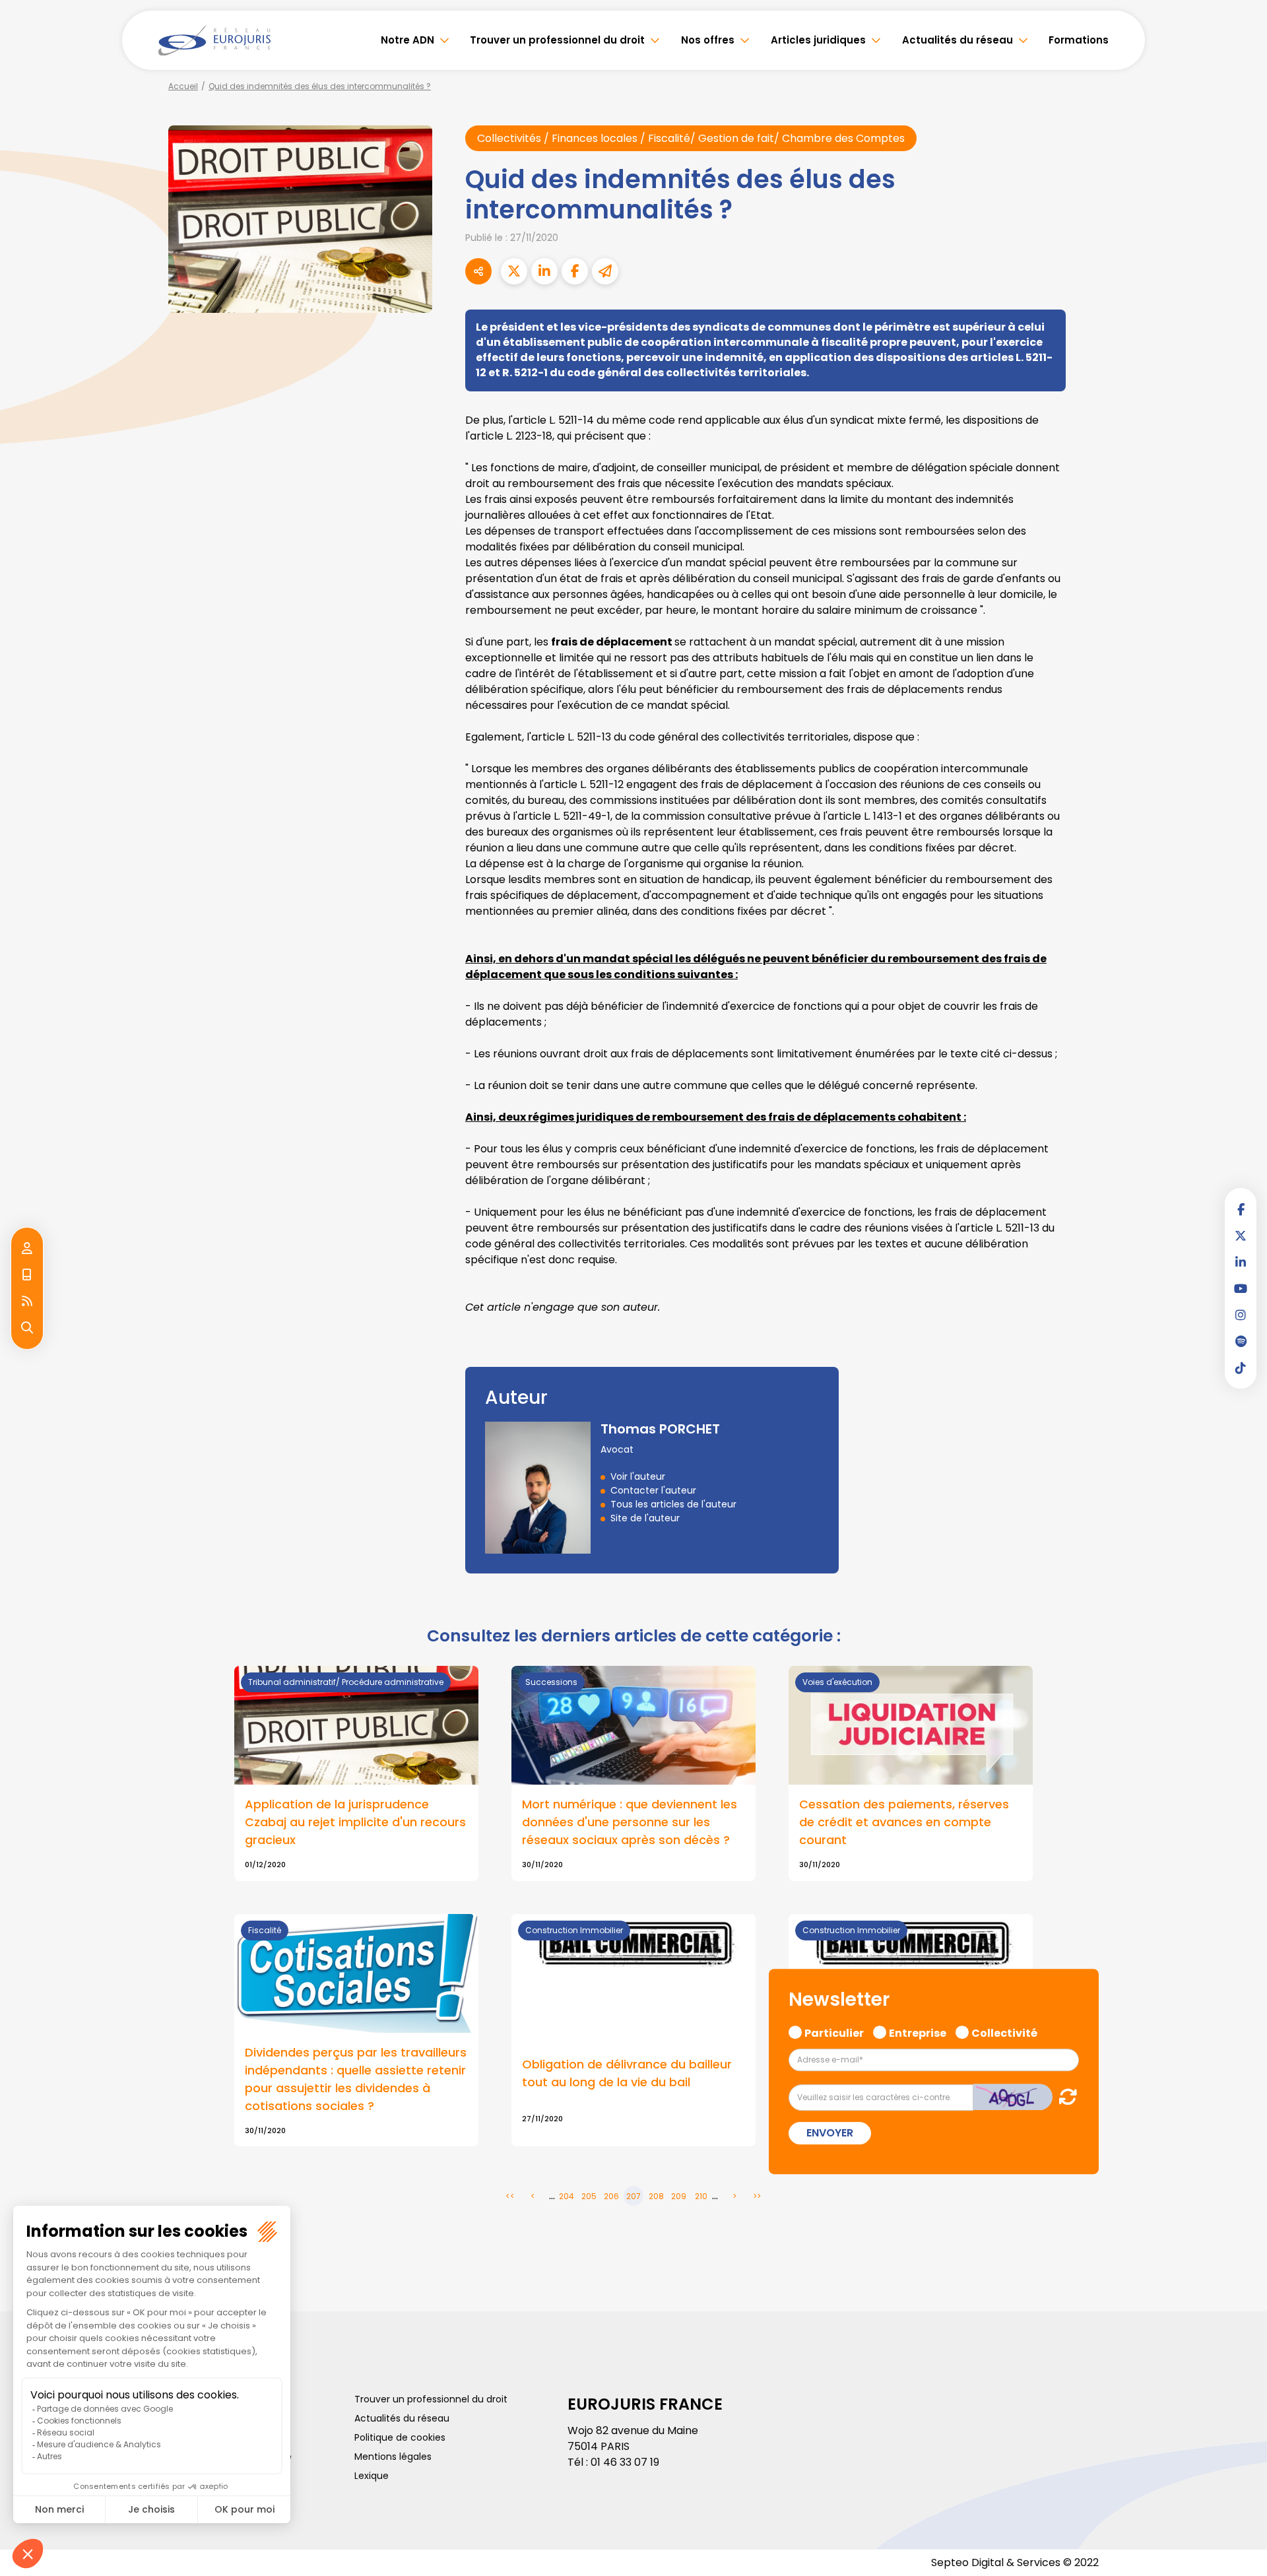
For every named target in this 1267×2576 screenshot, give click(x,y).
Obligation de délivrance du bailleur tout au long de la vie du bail (627, 2073)
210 (701, 2196)
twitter (1241, 1236)
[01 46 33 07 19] (27, 1275)
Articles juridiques (818, 40)
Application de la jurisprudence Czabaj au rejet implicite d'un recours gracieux (355, 1822)
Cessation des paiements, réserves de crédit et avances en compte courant (904, 1822)
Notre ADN (407, 40)
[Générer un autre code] (1064, 2097)
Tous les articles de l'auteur (673, 1504)
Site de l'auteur (645, 1518)
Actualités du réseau (958, 40)
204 (567, 2196)
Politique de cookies (400, 2437)
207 (633, 2196)
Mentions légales (393, 2457)
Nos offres (708, 40)
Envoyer (830, 2133)
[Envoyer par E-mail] (605, 271)
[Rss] (27, 1302)
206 (611, 2196)
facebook (1241, 1209)
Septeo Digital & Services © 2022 (1015, 2562)
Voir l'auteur (638, 1476)
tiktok (1241, 1368)
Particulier (834, 2031)
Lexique (372, 2476)
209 (679, 2196)
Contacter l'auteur (653, 1490)
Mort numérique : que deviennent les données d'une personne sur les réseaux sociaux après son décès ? (630, 1822)
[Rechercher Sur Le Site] (27, 1328)
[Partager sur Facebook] (575, 271)
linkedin (1241, 1262)
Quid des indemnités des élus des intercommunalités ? (320, 86)
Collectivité (1004, 2031)
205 (589, 2196)
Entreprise (918, 2031)
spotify (1241, 1341)
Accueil (183, 86)
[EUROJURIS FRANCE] (214, 40)
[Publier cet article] (514, 271)
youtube (1241, 1288)
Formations (1079, 40)
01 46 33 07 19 (625, 2462)
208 (656, 2196)
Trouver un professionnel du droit (557, 40)
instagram (1241, 1315)
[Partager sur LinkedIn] (544, 271)
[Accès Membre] (27, 1249)
